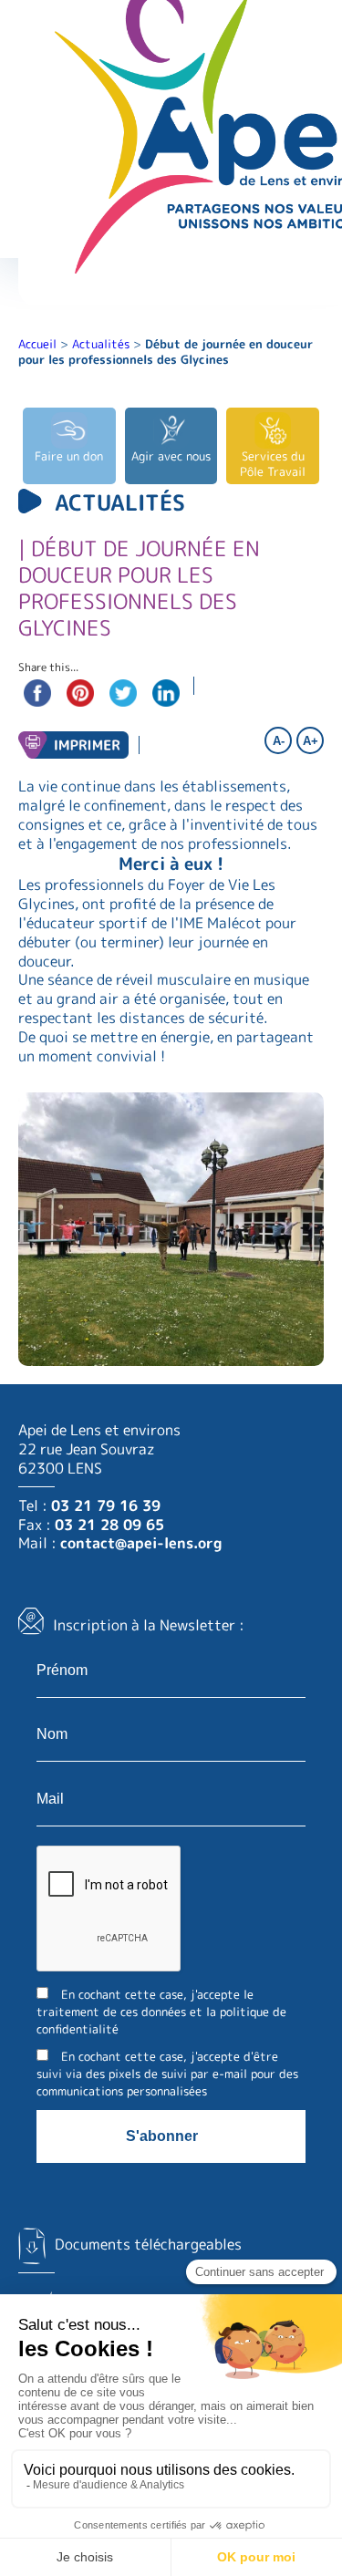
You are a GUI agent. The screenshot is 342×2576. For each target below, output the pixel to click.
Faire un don (69, 456)
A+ (311, 741)
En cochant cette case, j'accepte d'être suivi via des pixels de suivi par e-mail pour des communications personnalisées (167, 2074)
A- (279, 741)
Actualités (101, 344)
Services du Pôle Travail (273, 463)
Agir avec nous (171, 456)
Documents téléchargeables (148, 2244)
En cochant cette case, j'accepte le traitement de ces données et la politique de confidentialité (161, 2012)
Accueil (37, 344)
